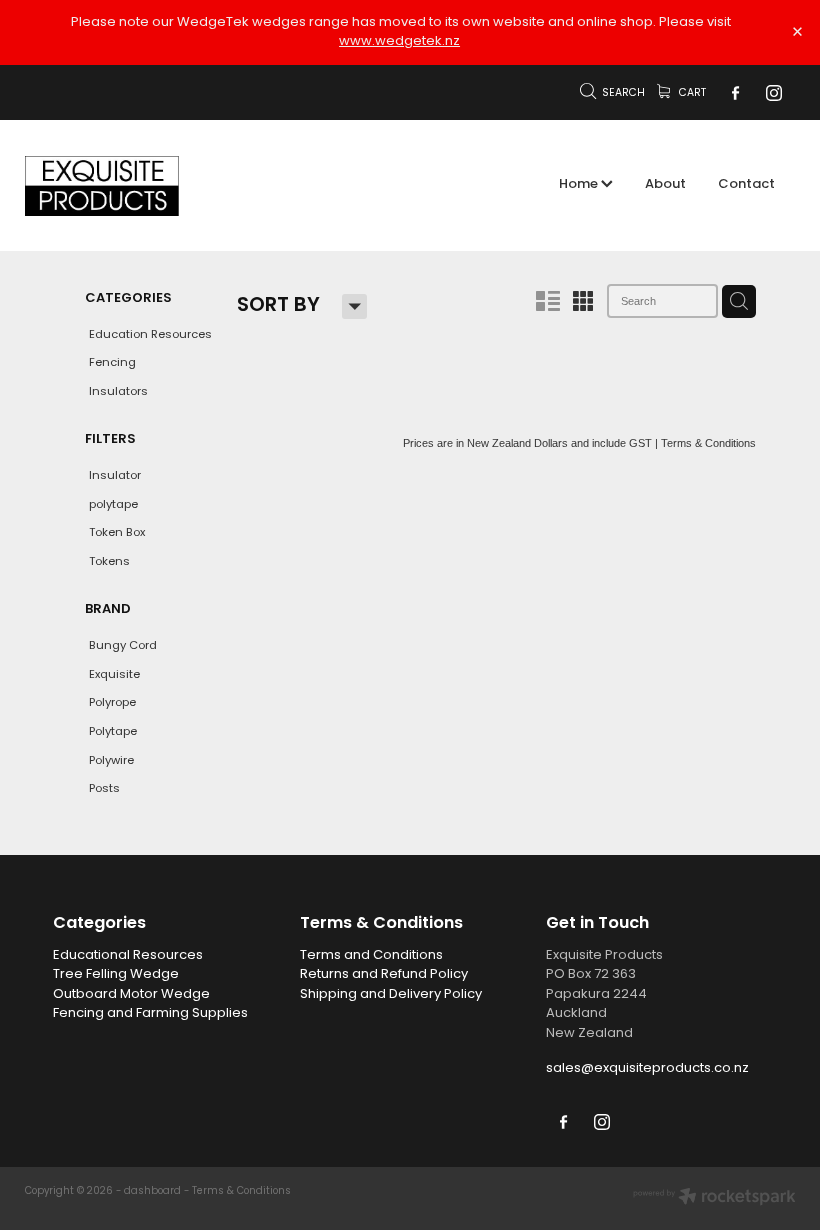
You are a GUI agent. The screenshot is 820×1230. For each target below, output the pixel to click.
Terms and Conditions (371, 955)
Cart (691, 93)
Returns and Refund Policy (384, 974)
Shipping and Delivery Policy (391, 994)
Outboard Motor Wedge (131, 994)
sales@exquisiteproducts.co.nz (647, 1068)
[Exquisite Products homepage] (102, 186)
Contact (746, 185)
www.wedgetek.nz (399, 41)
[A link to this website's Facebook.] (735, 93)
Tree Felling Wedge (116, 974)
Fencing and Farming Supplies (150, 1013)
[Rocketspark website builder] (714, 1199)
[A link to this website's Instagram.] (773, 93)
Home (580, 185)
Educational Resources (128, 955)
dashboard (152, 1192)
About (665, 185)
